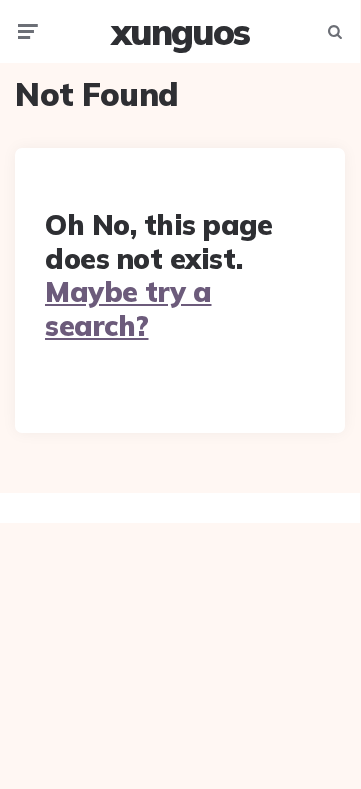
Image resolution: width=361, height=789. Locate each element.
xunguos (180, 31)
